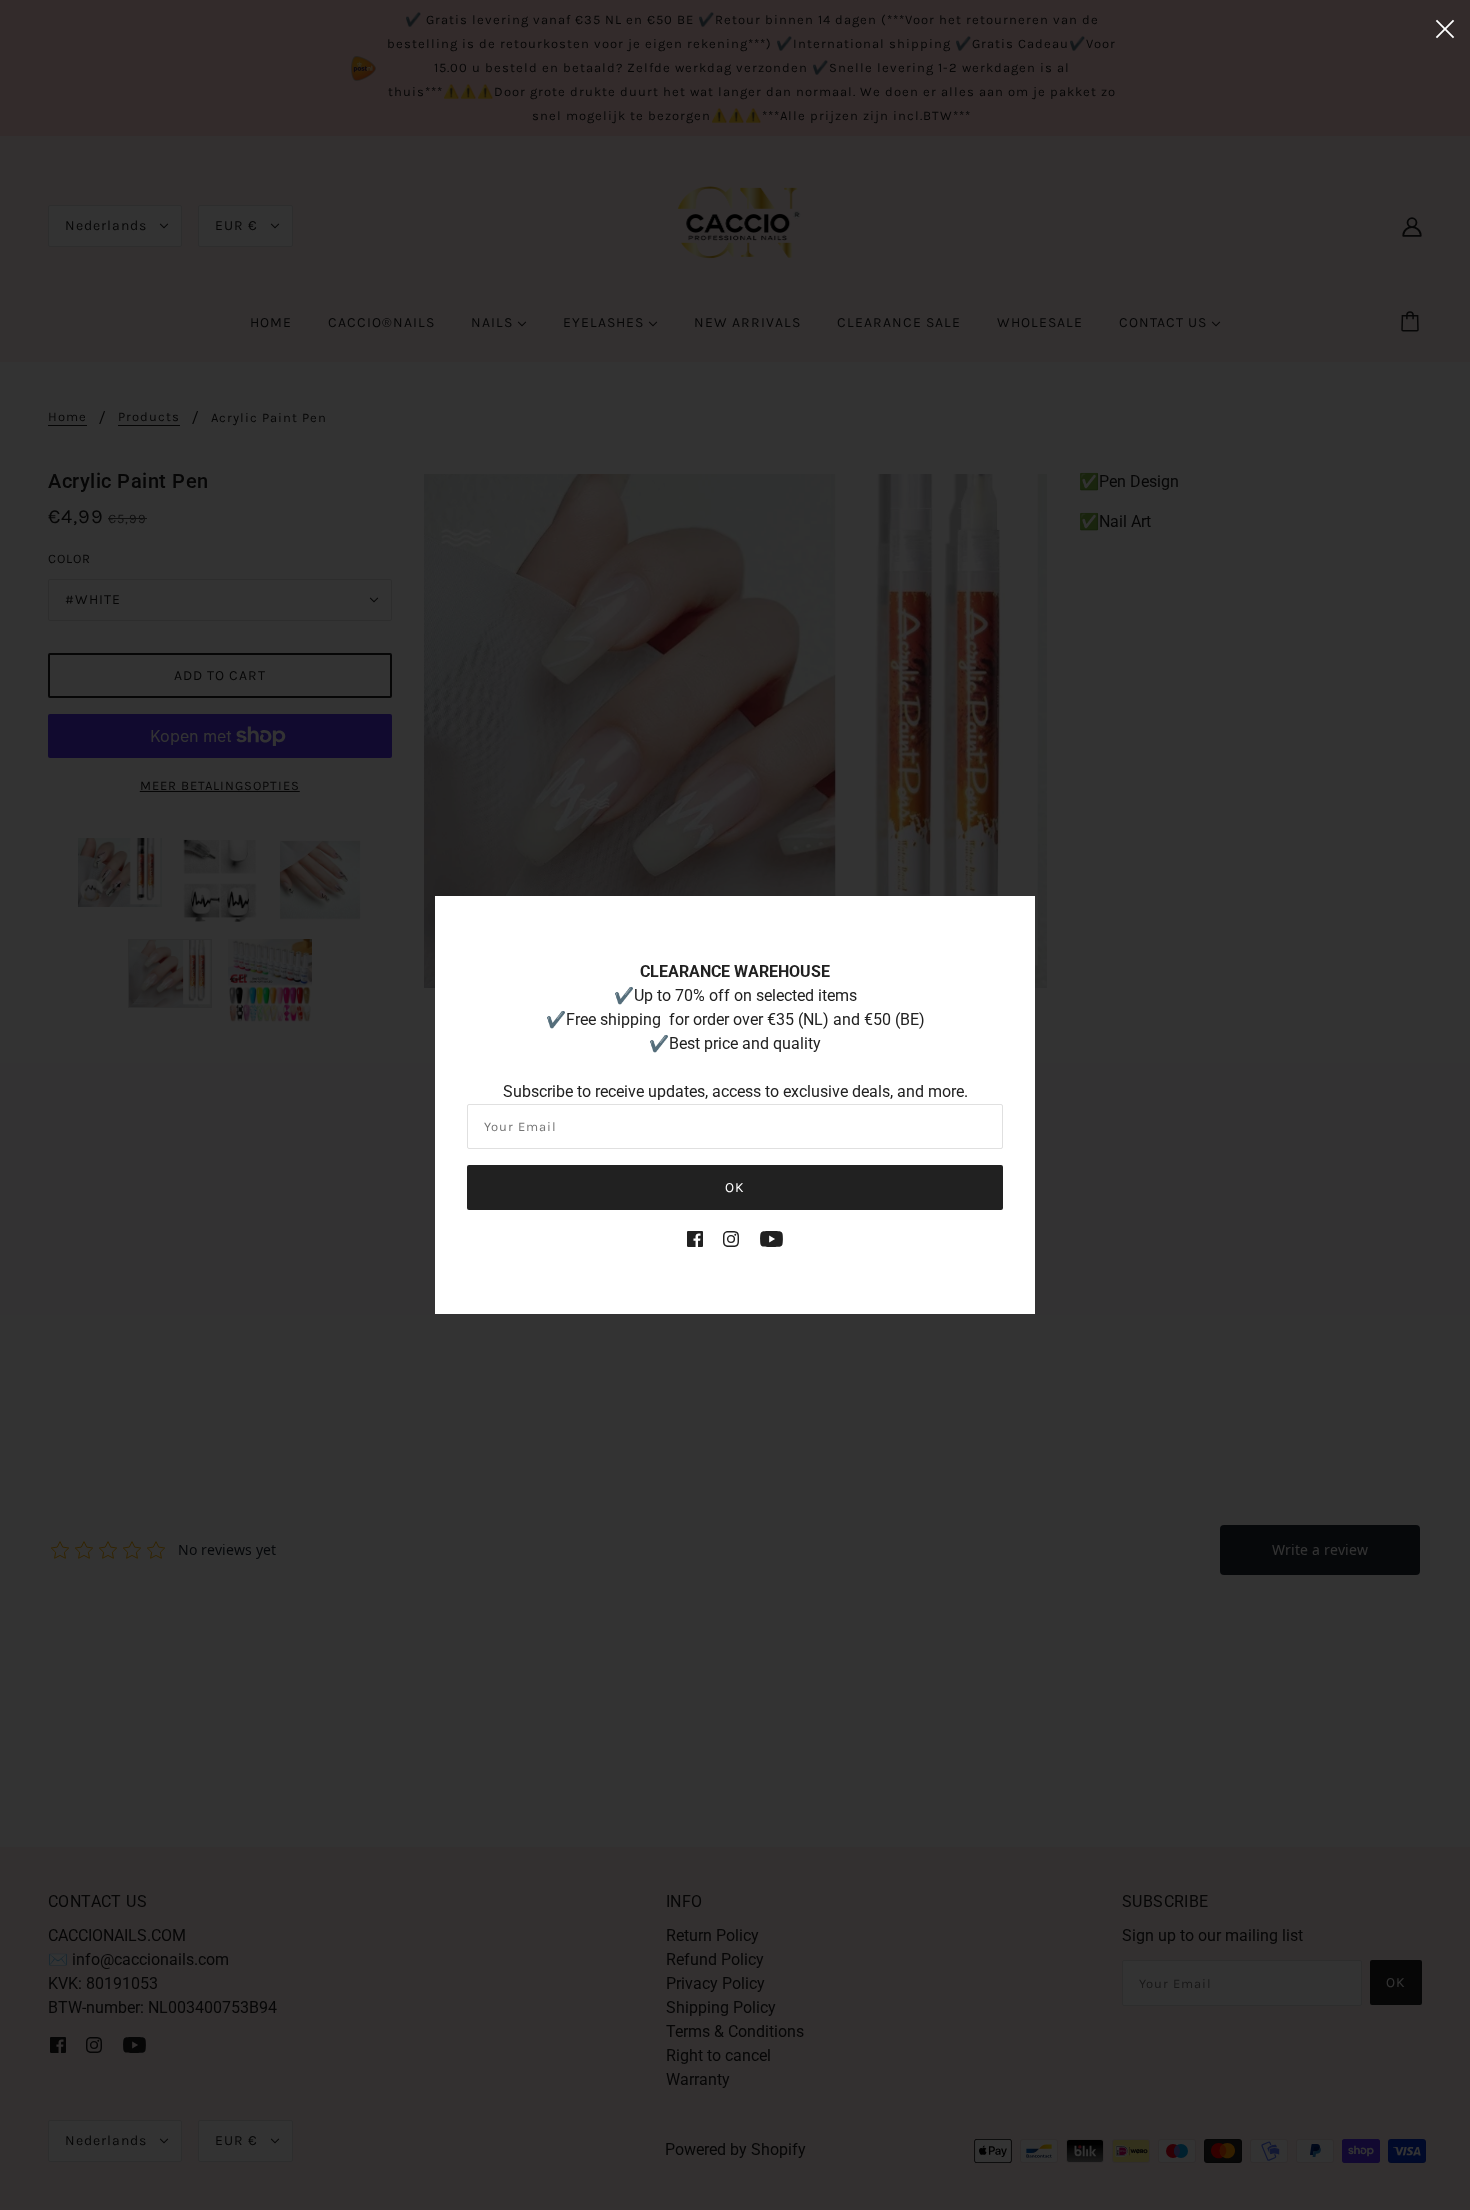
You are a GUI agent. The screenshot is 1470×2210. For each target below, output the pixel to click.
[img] (695, 1238)
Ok (735, 1187)
